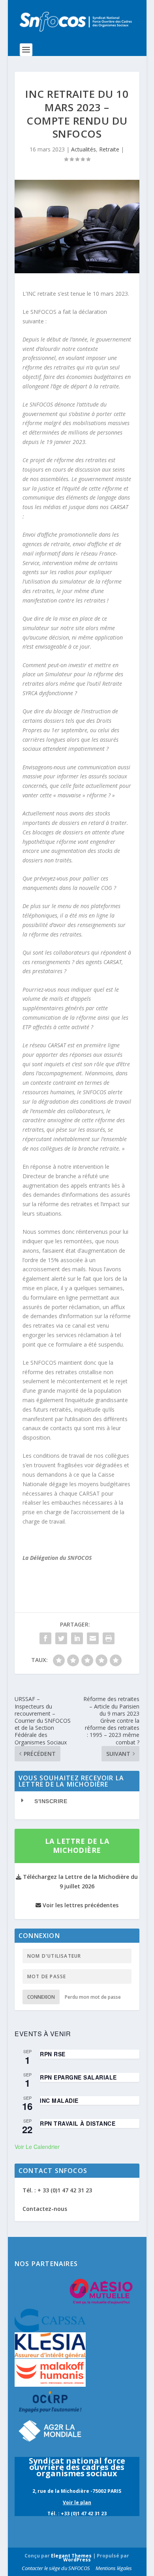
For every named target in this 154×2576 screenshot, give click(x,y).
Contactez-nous (45, 2209)
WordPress (77, 2560)
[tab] (77, 1801)
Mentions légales (114, 2568)
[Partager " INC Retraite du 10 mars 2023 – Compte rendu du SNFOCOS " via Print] (109, 1638)
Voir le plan (77, 2502)
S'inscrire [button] (51, 1801)
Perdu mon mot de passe (93, 1997)
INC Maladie (59, 2100)
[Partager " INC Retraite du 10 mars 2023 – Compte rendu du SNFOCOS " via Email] (93, 1638)
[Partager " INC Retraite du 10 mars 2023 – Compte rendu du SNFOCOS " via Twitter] (61, 1638)
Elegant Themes (71, 2556)
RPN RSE (53, 2054)
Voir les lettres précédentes (80, 1905)
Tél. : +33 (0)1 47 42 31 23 (77, 2514)
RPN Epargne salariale (78, 2077)
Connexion (41, 1997)
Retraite (109, 149)
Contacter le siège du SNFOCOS (56, 2568)
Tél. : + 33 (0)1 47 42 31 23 (57, 2190)
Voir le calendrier (37, 2147)
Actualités (84, 149)
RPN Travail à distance (78, 2123)
